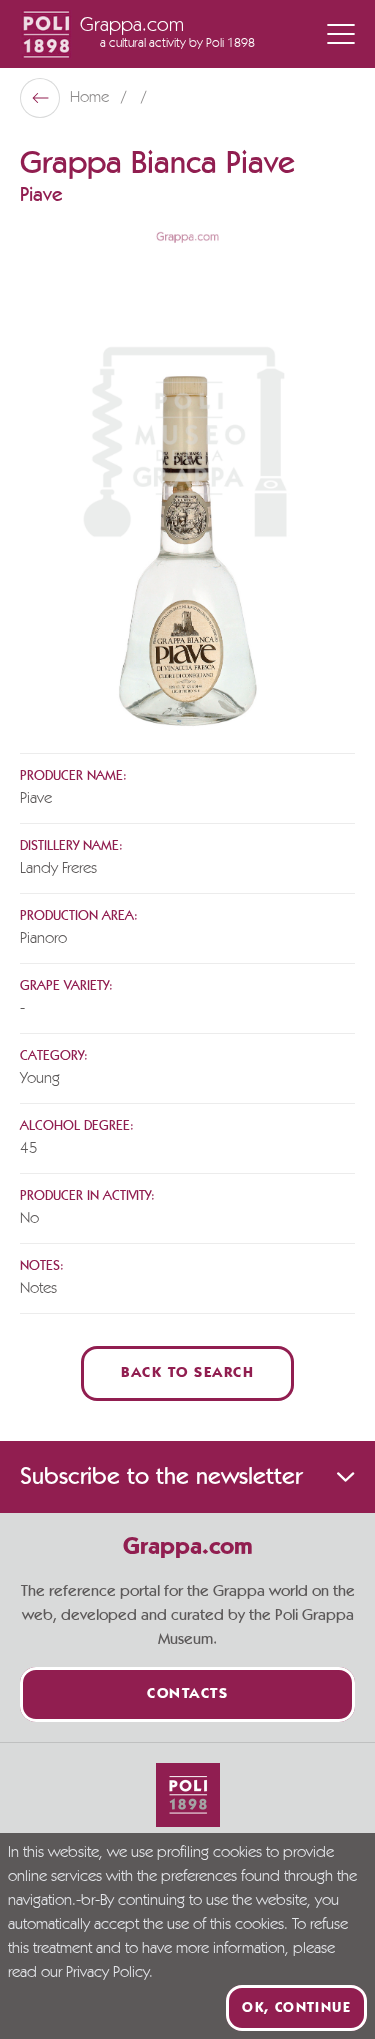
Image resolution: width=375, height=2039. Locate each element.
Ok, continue (296, 2008)
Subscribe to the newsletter (161, 1477)
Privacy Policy (107, 1973)
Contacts (187, 1694)
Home (91, 98)
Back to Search (187, 1373)
